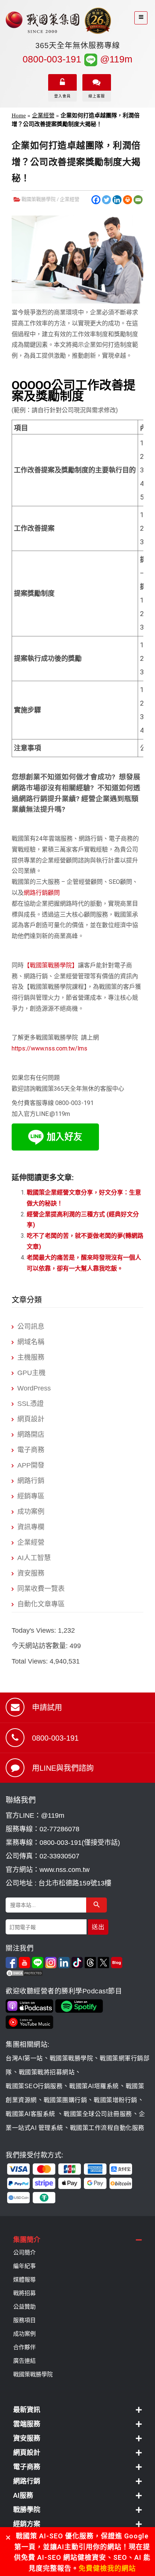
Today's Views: (35, 1630)
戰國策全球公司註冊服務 (98, 2114)
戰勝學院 (27, 2510)
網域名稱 (31, 1342)
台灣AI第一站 (24, 2058)
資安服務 (31, 1573)
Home (19, 115)
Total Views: (31, 1661)
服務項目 (24, 2320)
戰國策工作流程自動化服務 (107, 2128)
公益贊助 (24, 2307)
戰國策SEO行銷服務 (34, 2086)
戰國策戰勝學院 (39, 199)
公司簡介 (24, 2253)
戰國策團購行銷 (65, 2100)
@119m (115, 59)
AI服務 (23, 2495)
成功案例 (31, 1512)
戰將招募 (24, 2293)
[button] (77, 2240)
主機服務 (31, 1357)
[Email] (138, 200)
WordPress (34, 1388)
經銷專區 (31, 1496)
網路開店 (31, 1434)
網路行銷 (31, 1481)
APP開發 (31, 1465)
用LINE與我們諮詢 (63, 1768)
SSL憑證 (30, 1404)
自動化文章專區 (41, 1604)
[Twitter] (106, 200)
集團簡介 (27, 2240)
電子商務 (31, 1450)
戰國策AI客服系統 (31, 2114)
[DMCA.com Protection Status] (77, 1973)
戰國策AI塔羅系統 (94, 2086)
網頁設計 (31, 1419)
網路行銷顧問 (42, 893)
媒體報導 (24, 2280)
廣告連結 (24, 2361)
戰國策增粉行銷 (115, 2100)
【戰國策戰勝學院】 (51, 965)
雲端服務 (27, 2424)
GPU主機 (31, 1373)
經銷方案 (27, 2524)
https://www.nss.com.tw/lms (49, 1048)
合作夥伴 (24, 2347)
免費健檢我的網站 (107, 2568)
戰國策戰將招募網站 (47, 2072)
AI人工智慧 (34, 1558)
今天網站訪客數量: (41, 1646)
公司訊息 (31, 1327)
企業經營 (43, 115)
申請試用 (47, 1708)
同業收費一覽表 (41, 1589)
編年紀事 (24, 2266)
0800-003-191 (52, 59)
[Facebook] (96, 200)
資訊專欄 (31, 1527)
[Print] (128, 200)
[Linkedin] (117, 200)
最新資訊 (27, 2410)
